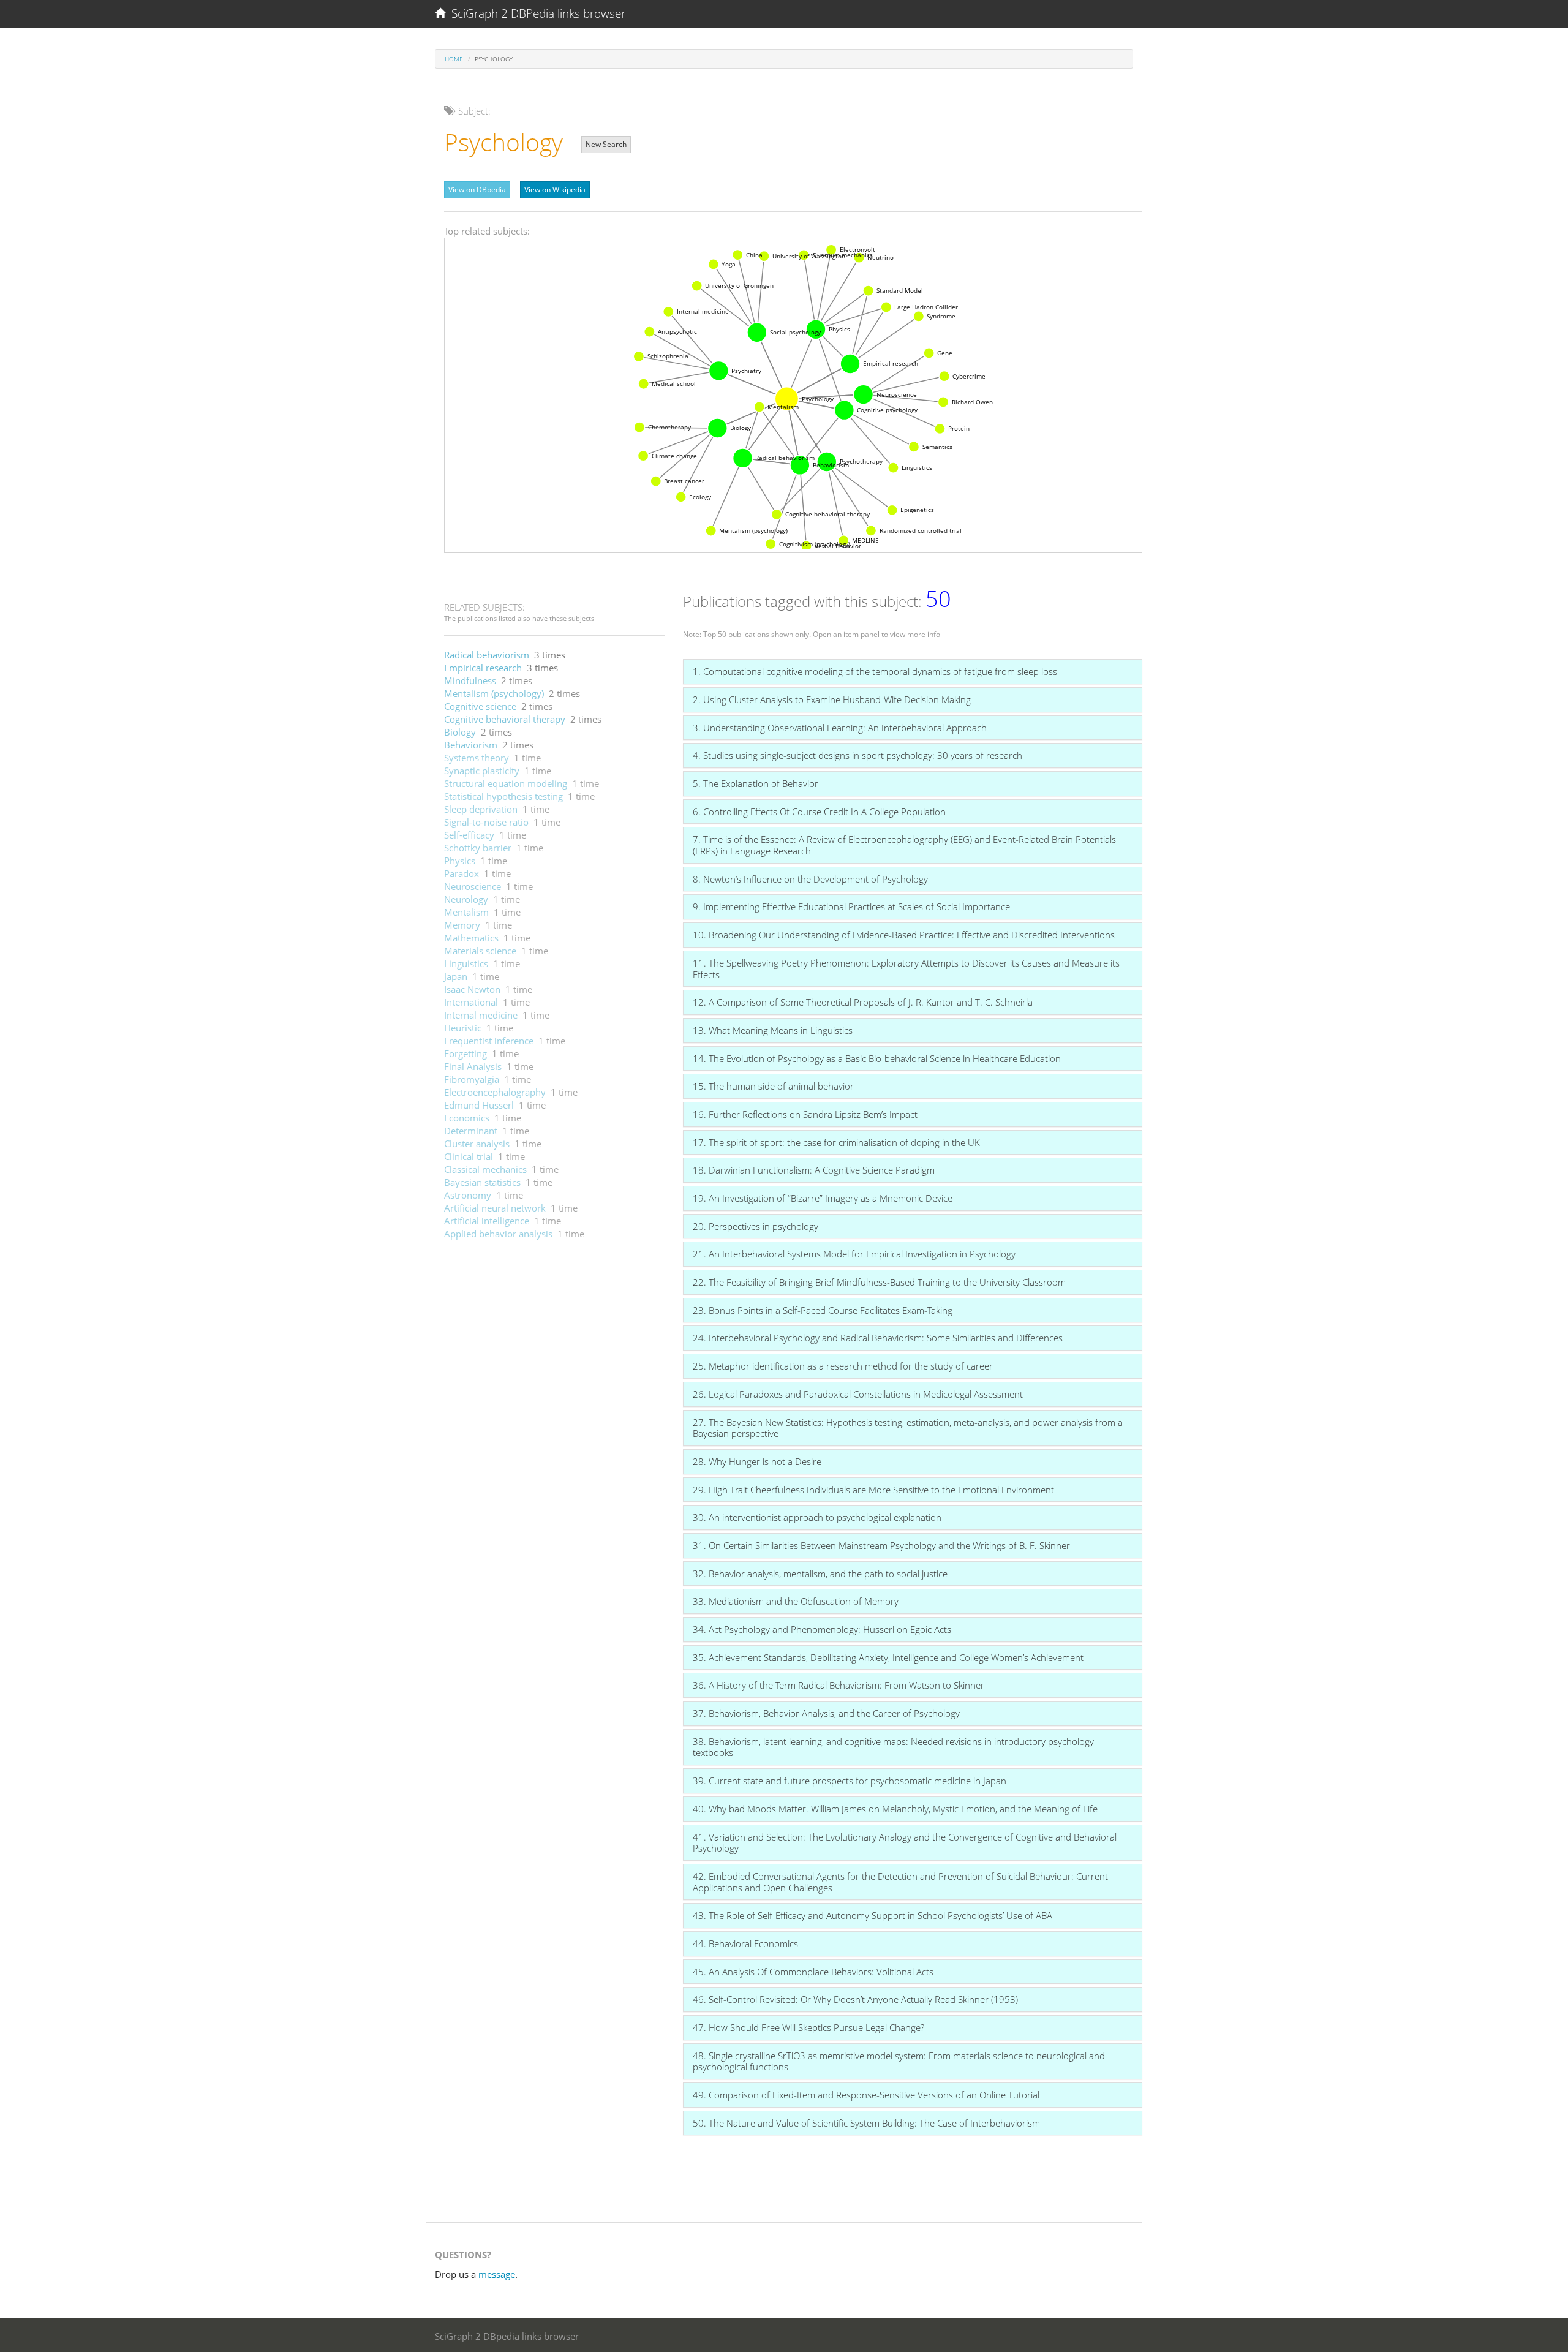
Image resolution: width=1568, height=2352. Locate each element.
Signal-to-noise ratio (486, 822)
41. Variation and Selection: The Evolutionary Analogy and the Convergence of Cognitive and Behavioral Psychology (905, 1843)
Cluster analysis (477, 1144)
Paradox (462, 873)
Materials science (480, 951)
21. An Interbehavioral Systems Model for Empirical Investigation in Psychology (854, 1254)
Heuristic (463, 1028)
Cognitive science (480, 706)
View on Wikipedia (555, 190)
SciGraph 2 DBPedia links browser (535, 13)
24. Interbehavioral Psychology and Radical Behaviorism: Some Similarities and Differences (878, 1338)
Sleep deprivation (481, 809)
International (471, 1002)
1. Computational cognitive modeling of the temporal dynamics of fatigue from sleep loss (875, 671)
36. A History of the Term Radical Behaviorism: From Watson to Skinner (839, 1685)
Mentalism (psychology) (494, 693)
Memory (462, 925)
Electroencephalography (495, 1092)
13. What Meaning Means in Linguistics (773, 1030)
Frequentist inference (489, 1041)
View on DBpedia (477, 190)
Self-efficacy (469, 835)
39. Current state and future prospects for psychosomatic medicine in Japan (850, 1781)
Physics (460, 861)
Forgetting (466, 1053)
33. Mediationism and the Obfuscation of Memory (796, 1601)
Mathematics (471, 938)
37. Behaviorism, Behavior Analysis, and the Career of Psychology (826, 1713)
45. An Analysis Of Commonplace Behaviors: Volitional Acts (813, 1972)
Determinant (471, 1131)
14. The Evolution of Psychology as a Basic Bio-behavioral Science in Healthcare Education (877, 1058)
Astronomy (468, 1195)
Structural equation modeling (506, 783)
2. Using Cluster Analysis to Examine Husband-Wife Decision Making (832, 699)
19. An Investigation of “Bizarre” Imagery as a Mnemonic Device (823, 1198)
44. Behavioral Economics (745, 1943)
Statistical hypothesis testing (503, 796)
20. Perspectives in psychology (756, 1226)
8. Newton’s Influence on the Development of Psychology (810, 879)
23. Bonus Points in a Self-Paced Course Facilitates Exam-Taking (823, 1310)
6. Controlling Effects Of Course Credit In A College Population (819, 812)
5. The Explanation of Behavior (756, 783)
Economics (467, 1118)
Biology (460, 732)
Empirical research (483, 668)
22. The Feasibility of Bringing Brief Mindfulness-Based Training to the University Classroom (879, 1282)
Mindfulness (470, 680)
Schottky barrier (478, 848)
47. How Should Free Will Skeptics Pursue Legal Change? (809, 2027)
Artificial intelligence (487, 1221)
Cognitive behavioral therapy (505, 719)
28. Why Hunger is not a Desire (757, 1461)
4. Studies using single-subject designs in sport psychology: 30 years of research (858, 755)
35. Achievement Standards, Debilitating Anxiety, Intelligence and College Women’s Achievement (888, 1657)
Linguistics (466, 963)
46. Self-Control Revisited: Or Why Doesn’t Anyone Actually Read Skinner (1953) (855, 1999)
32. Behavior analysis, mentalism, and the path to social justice (820, 1574)
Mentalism (466, 912)
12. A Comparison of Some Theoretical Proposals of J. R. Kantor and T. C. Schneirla (863, 1002)
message (497, 2274)
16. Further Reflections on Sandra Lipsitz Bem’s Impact (805, 1114)
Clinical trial (469, 1156)
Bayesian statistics (482, 1182)
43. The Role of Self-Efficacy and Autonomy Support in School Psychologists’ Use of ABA (873, 1915)
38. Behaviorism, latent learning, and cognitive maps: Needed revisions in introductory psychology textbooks (893, 1747)
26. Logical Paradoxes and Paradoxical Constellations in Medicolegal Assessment (858, 1394)
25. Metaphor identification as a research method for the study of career (843, 1366)
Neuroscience (473, 886)
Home (454, 59)
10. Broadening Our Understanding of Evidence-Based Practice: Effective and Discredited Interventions (904, 935)
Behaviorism (471, 745)
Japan (456, 976)
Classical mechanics (485, 1169)
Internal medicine (481, 1015)
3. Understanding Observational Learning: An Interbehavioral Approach (840, 728)
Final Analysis (473, 1066)
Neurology (466, 899)
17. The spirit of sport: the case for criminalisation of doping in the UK (836, 1142)
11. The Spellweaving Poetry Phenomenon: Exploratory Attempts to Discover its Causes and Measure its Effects (906, 969)
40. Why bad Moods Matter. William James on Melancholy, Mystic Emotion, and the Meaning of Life (895, 1809)
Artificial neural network (495, 1208)
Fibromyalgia (472, 1079)
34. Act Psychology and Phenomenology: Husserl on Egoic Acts (822, 1629)
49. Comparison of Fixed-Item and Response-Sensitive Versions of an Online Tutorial (866, 2095)
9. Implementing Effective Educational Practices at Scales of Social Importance (851, 907)
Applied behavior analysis (498, 1234)
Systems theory (477, 758)
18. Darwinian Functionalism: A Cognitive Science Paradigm (814, 1170)
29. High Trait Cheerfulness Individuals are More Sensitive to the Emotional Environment (873, 1490)
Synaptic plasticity (482, 771)
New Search (606, 144)
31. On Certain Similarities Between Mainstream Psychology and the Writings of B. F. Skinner (881, 1545)
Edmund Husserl (479, 1105)
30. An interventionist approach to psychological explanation (817, 1517)
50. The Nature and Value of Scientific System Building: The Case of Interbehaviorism (866, 2123)
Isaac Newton (472, 989)
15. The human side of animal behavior (773, 1086)
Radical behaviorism (487, 655)
